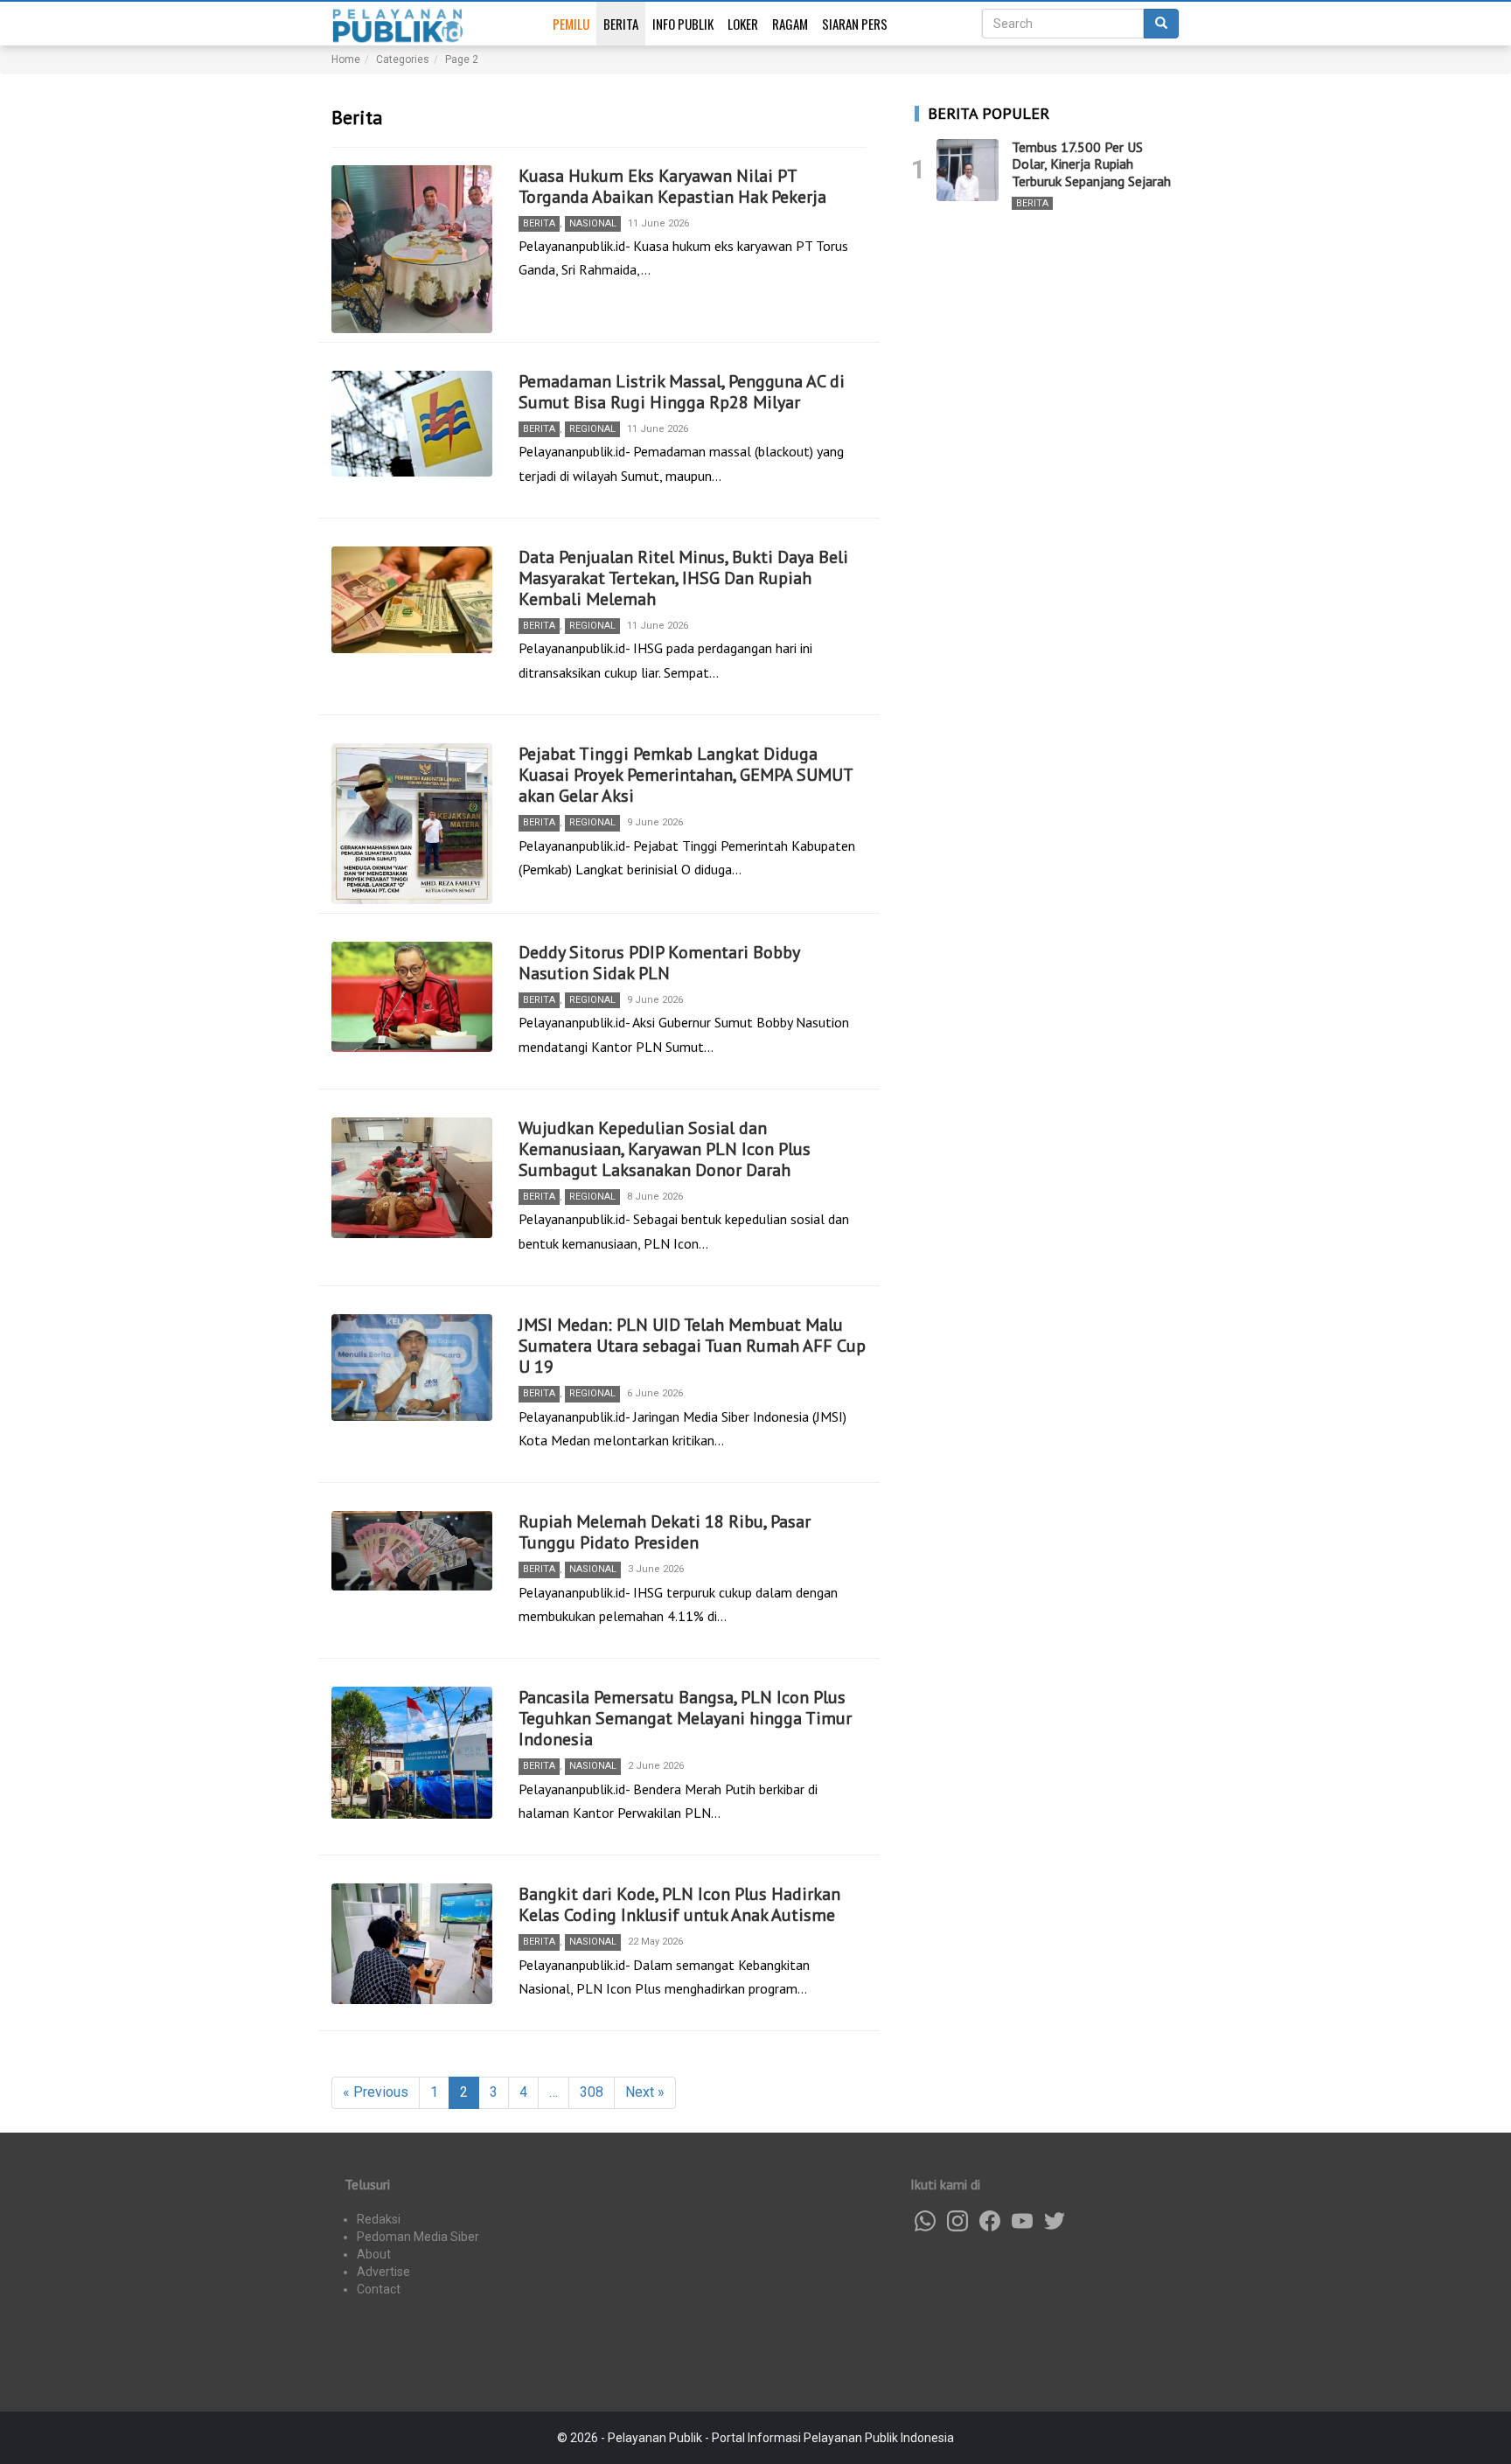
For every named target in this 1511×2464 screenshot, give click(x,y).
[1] (968, 170)
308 (592, 2092)
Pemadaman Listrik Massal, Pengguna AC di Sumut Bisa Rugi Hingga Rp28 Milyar (682, 392)
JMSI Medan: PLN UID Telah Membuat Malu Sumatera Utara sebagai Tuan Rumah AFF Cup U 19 (692, 1346)
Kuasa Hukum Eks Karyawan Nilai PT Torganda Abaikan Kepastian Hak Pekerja (672, 186)
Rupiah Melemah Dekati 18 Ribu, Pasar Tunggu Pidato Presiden (665, 1532)
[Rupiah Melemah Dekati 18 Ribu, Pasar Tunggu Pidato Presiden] (412, 1551)
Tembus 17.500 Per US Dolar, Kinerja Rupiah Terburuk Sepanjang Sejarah (1091, 164)
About (374, 2254)
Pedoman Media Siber (418, 2237)
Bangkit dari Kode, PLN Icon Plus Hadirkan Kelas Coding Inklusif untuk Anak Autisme (679, 1904)
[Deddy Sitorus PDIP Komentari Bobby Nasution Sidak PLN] (412, 997)
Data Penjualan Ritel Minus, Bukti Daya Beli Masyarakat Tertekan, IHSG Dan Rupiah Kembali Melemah (683, 578)
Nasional (593, 223)
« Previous (376, 2092)
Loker (743, 24)
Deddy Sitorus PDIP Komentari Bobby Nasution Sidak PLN (659, 963)
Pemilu (571, 24)
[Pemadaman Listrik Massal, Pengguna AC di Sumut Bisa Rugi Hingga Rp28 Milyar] (412, 424)
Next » (645, 2092)
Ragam (790, 24)
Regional (592, 429)
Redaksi (379, 2219)
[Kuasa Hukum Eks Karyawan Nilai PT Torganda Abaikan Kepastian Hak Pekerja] (412, 249)
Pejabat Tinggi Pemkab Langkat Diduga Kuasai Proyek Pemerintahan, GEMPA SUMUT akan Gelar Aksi (686, 775)
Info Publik (683, 24)
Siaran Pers (855, 24)
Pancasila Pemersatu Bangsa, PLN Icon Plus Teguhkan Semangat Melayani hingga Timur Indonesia (685, 1718)
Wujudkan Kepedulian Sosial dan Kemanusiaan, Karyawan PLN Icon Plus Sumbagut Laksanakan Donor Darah (665, 1149)
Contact (379, 2289)
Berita (621, 24)
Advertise (383, 2272)
